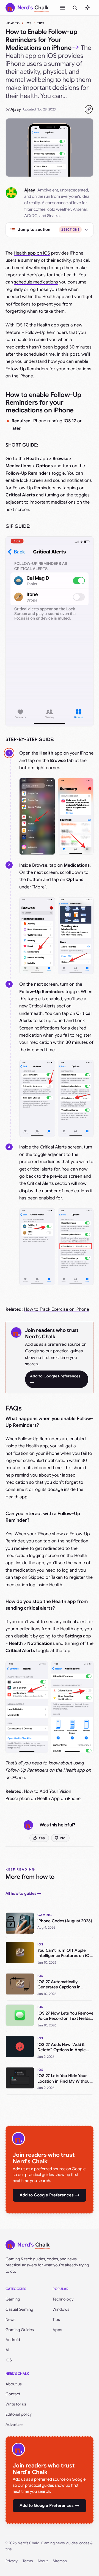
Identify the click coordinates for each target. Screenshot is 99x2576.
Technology (63, 2299)
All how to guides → (24, 1893)
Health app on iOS (32, 253)
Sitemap (60, 2561)
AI (7, 2350)
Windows (61, 2309)
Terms (28, 2561)
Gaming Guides (20, 2330)
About (43, 2561)
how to (13, 23)
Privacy (12, 2561)
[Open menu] (63, 8)
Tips (41, 23)
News (10, 2320)
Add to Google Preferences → (55, 1379)
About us (14, 2384)
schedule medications (36, 282)
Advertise (14, 2424)
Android (13, 2340)
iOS (28, 23)
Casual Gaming (19, 2309)
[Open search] (75, 8)
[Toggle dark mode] (87, 8)
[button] (37, 816)
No (63, 1838)
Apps (57, 2330)
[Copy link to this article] (89, 109)
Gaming (13, 2299)
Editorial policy (19, 2414)
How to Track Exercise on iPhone (57, 1309)
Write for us (16, 2404)
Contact (13, 2394)
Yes (42, 1838)
